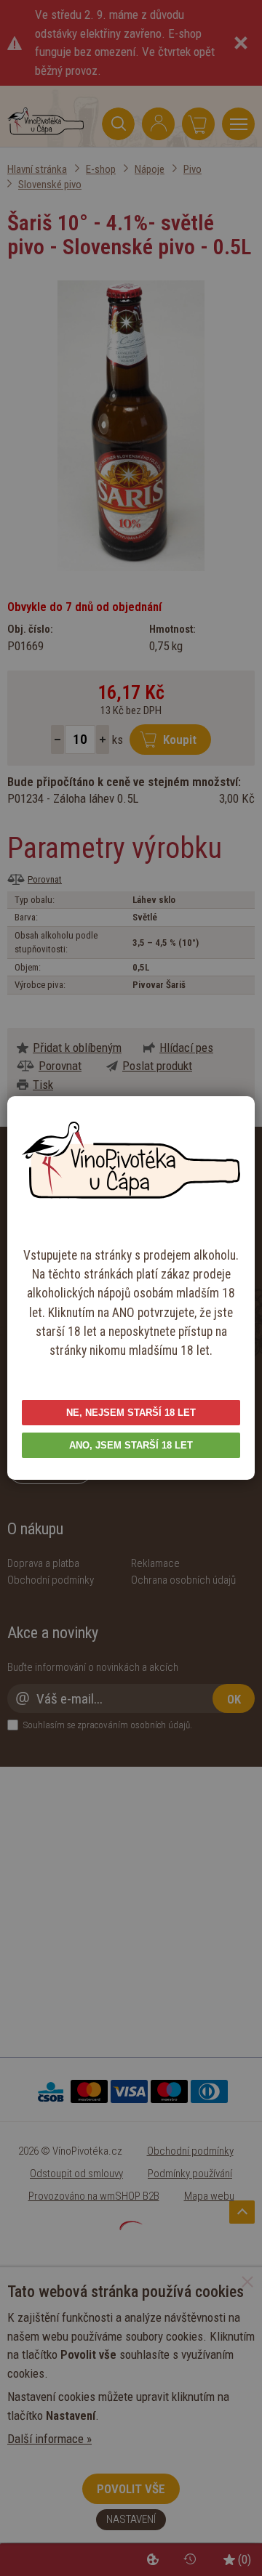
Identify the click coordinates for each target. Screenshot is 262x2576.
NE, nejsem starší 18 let (131, 1413)
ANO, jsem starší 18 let (131, 1445)
